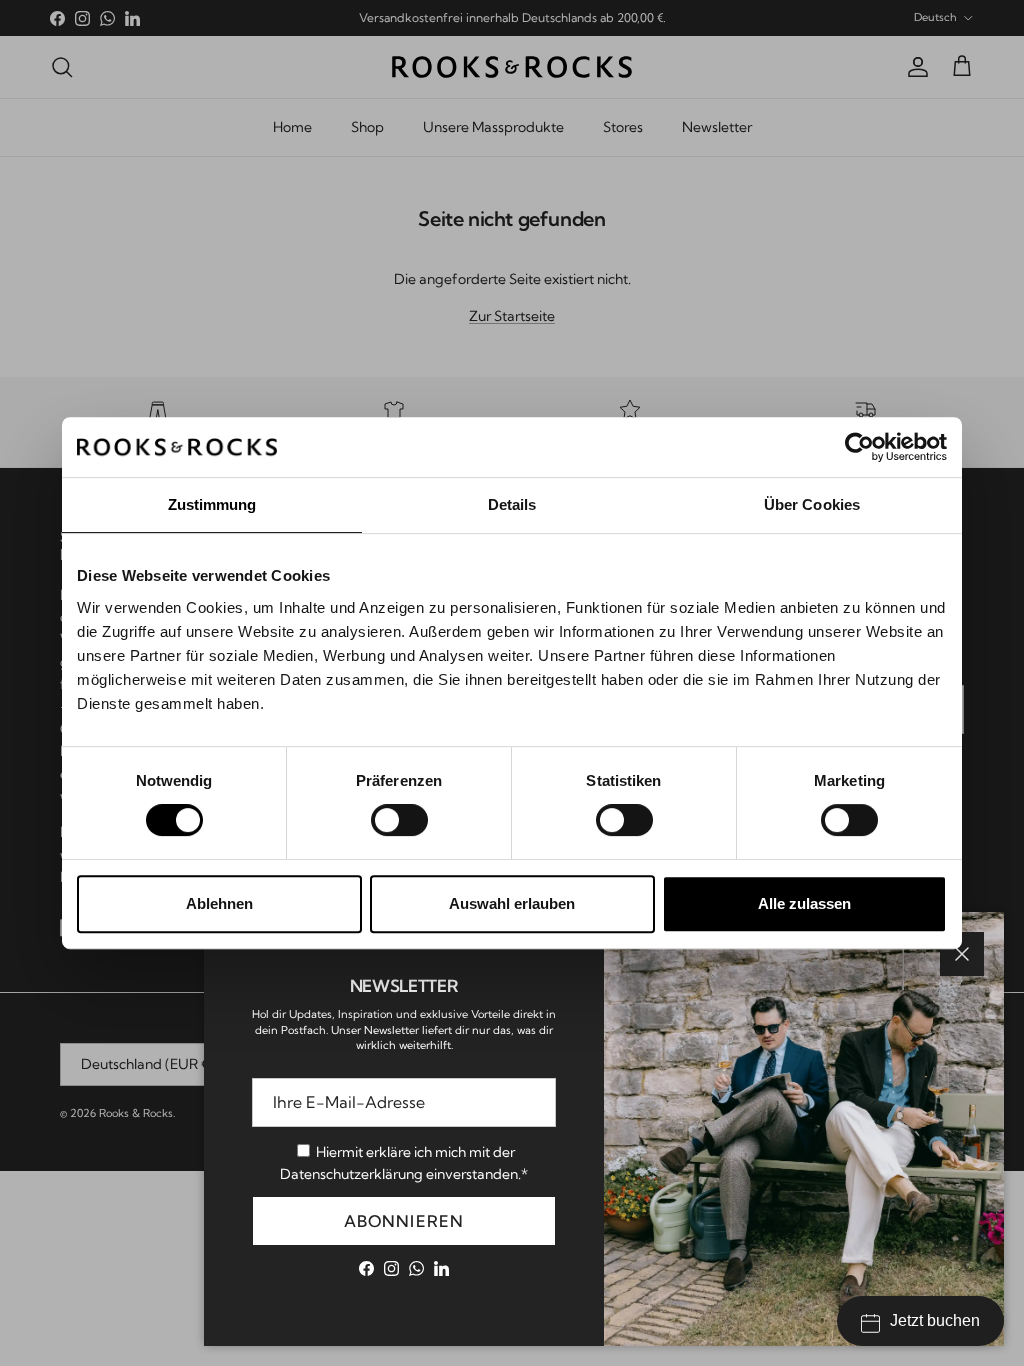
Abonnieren (404, 1221)
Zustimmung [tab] (212, 504)
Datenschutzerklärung (351, 1174)
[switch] (399, 820)
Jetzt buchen (935, 1320)
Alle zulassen (804, 903)
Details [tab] (512, 504)
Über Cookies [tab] (812, 504)
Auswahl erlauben (512, 903)
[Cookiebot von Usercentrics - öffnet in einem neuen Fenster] (859, 447)
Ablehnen (219, 903)
